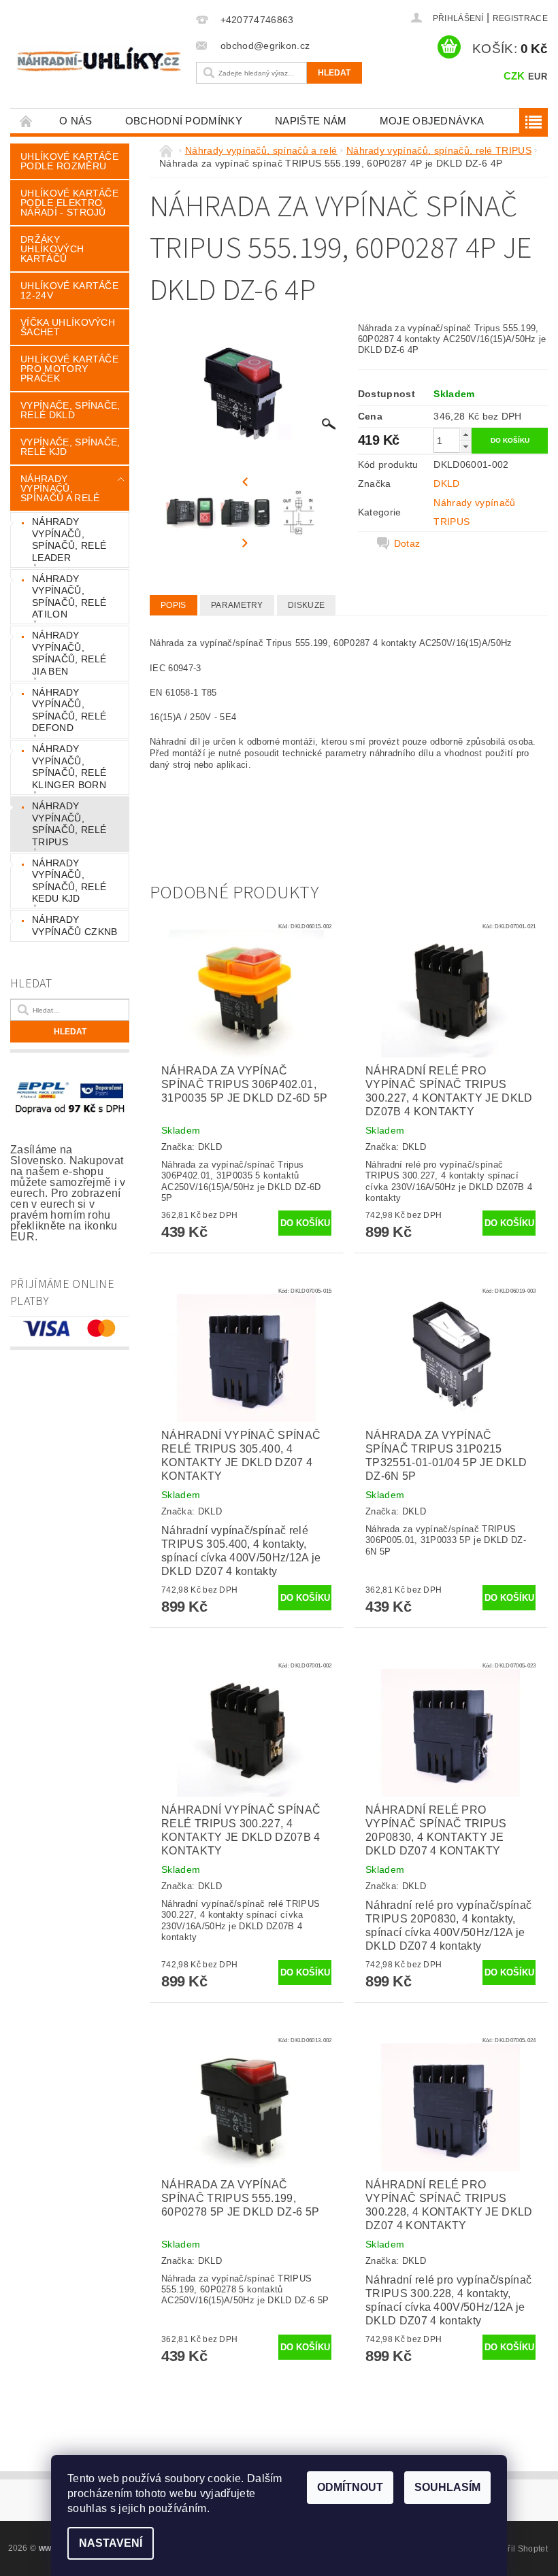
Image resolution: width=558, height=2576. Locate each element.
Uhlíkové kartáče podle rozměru (69, 161)
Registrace (520, 18)
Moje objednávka (432, 121)
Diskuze (306, 605)
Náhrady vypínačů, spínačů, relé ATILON (69, 597)
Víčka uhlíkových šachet (68, 327)
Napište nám (311, 121)
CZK (514, 76)
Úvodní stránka (27, 121)
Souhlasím (447, 2487)
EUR (538, 77)
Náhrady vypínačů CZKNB (75, 926)
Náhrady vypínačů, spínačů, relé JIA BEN (69, 653)
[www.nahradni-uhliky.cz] (99, 59)
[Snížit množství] (465, 446)
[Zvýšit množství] (465, 434)
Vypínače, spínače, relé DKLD (70, 410)
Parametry (237, 605)
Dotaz (407, 543)
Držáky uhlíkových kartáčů (52, 249)
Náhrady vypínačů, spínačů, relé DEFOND (69, 710)
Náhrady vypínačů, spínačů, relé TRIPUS (69, 824)
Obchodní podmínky (184, 121)
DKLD (446, 484)
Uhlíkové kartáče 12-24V (69, 290)
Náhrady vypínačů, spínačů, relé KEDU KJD (69, 881)
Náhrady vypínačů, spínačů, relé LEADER (69, 540)
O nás (76, 121)
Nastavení (111, 2543)
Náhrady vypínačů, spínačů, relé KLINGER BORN (69, 767)
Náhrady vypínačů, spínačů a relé (60, 488)
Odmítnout (350, 2487)
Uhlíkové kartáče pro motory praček (69, 369)
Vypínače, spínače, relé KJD (70, 447)
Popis (174, 605)
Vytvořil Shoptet (517, 2549)
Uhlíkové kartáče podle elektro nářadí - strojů (69, 203)
